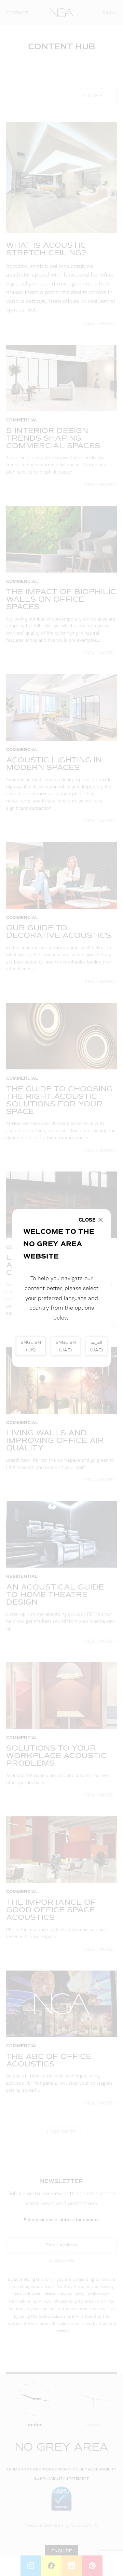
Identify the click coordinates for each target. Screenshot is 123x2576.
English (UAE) (66, 1346)
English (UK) (31, 1346)
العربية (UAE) (97, 1346)
